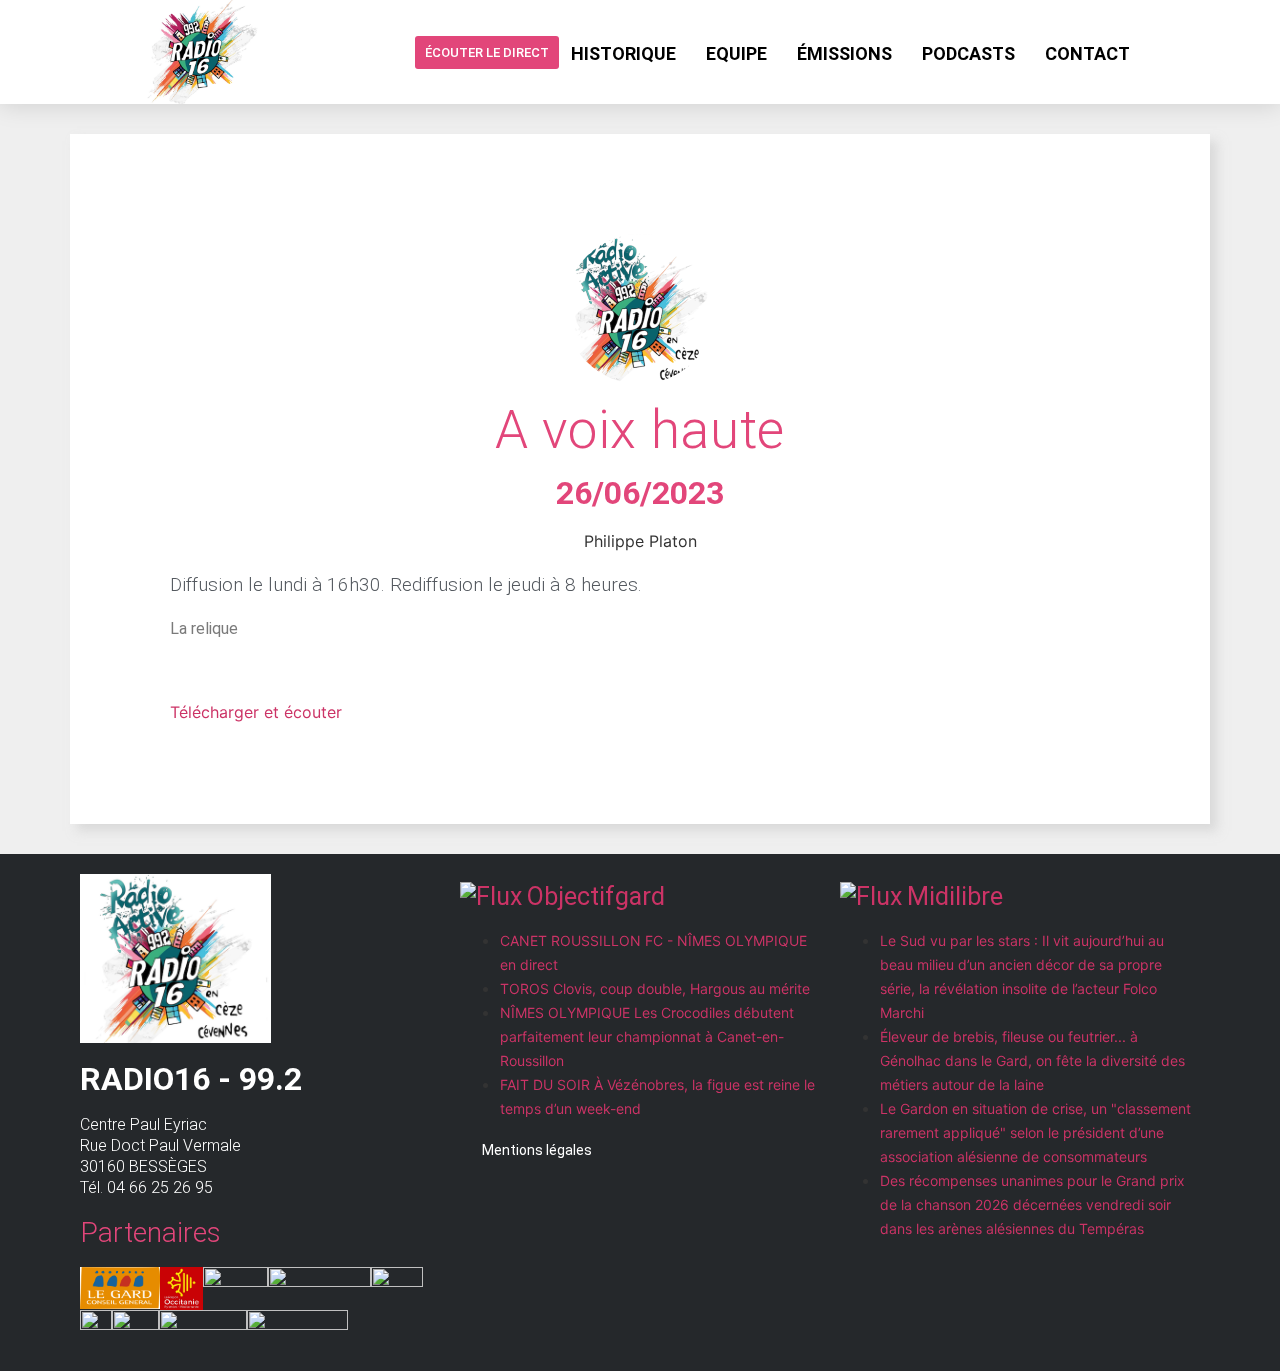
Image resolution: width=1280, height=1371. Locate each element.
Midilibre (955, 896)
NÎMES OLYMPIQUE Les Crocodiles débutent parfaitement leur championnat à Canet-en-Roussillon (647, 1036)
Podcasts (968, 53)
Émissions (844, 53)
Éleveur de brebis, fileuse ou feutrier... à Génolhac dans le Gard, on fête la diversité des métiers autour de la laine (1032, 1060)
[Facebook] (1161, 52)
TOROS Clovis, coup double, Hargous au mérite (655, 988)
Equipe (736, 53)
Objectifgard (596, 896)
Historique (623, 53)
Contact (1087, 53)
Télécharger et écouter (256, 712)
